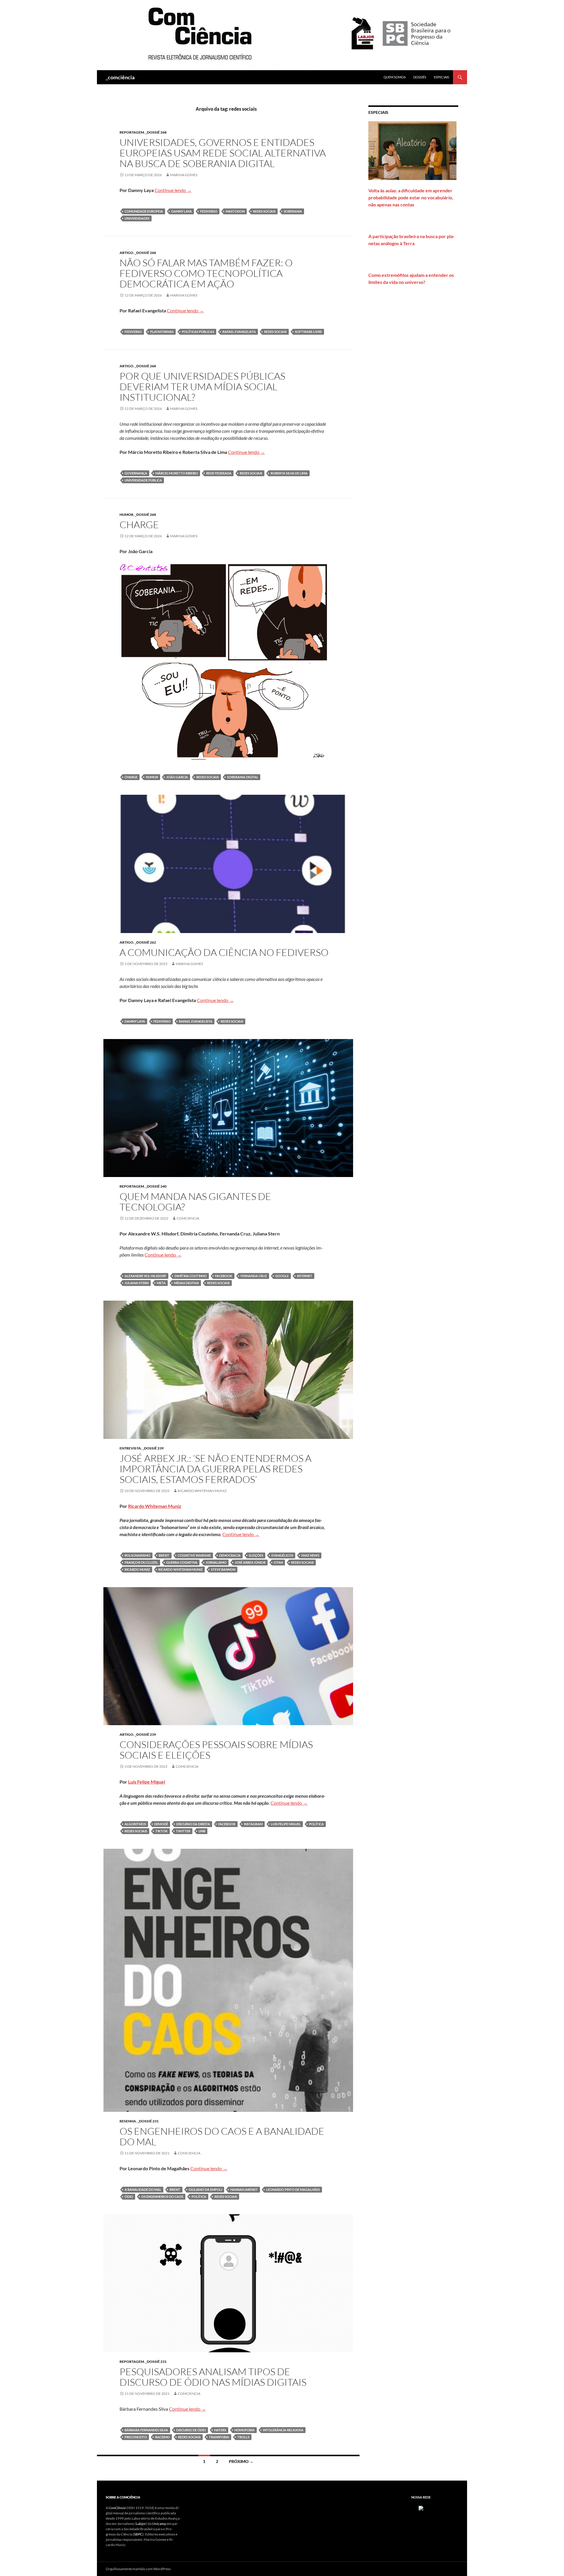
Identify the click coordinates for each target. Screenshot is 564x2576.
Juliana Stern (137, 1283)
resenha (128, 2121)
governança (136, 473)
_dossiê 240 (156, 1186)
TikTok (162, 1831)
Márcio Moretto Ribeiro (177, 473)
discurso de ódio (191, 2430)
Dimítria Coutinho (191, 1276)
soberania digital (243, 777)
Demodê (161, 1824)
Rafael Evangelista (239, 332)
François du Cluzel (141, 1562)
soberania (293, 211)
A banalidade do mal (143, 2189)
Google (282, 1276)
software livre (308, 332)
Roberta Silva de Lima (289, 473)
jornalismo (216, 1562)
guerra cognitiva (182, 1562)
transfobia (219, 2437)
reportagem (132, 132)
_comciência (120, 77)
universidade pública (143, 480)
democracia (230, 1555)
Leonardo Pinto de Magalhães (293, 2189)
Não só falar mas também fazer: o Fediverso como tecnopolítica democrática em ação (206, 273)
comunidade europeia (144, 211)
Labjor (141, 2524)
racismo (162, 2437)
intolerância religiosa (283, 2430)
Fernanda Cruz (254, 1276)
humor (126, 515)
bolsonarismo (137, 1555)
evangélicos (282, 1555)
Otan (278, 1562)
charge (131, 777)
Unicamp (159, 2524)
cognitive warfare (194, 1555)
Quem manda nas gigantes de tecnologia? (195, 1202)
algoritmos (135, 1824)
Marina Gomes (184, 175)
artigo (126, 253)
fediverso (209, 211)
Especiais (442, 77)
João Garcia (177, 777)
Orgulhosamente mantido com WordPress (138, 2569)
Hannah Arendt (244, 2189)
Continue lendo (173, 190)
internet (305, 1276)
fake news (310, 1555)
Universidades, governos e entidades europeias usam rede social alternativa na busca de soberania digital (223, 153)
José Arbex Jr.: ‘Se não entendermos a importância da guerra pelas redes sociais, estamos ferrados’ (215, 1469)
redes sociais (264, 211)
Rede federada (219, 473)
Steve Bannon (223, 1569)
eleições (256, 1555)
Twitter (183, 1831)
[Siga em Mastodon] (421, 2508)
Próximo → (241, 2461)
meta (161, 1283)
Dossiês (420, 77)
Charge (139, 525)
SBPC (138, 2534)
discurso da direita (193, 1824)
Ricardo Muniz (137, 1569)
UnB (202, 1831)
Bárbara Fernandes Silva (146, 2430)
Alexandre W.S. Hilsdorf (145, 1276)
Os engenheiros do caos (162, 2197)
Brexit (164, 1555)
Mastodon (235, 211)
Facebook (224, 1276)
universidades (137, 218)
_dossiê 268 (156, 132)
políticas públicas (198, 332)
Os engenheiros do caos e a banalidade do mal (222, 2136)
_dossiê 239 (153, 1448)
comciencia (188, 1218)
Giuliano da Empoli (205, 2189)
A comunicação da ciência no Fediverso (224, 952)
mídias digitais (186, 1283)
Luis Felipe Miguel (147, 1782)
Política (316, 1824)
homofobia (245, 2430)
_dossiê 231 (148, 2121)
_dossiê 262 (145, 942)
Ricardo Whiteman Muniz (202, 1491)
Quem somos (395, 77)
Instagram (253, 1824)
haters (220, 2430)
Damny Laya (182, 211)
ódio (129, 2197)
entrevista (130, 1448)
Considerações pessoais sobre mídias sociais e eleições (216, 1750)
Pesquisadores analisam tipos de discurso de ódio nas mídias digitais (213, 2377)
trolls (243, 2437)
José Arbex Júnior (250, 1562)
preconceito (136, 2437)
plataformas (162, 332)
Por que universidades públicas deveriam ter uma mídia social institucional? (202, 387)
